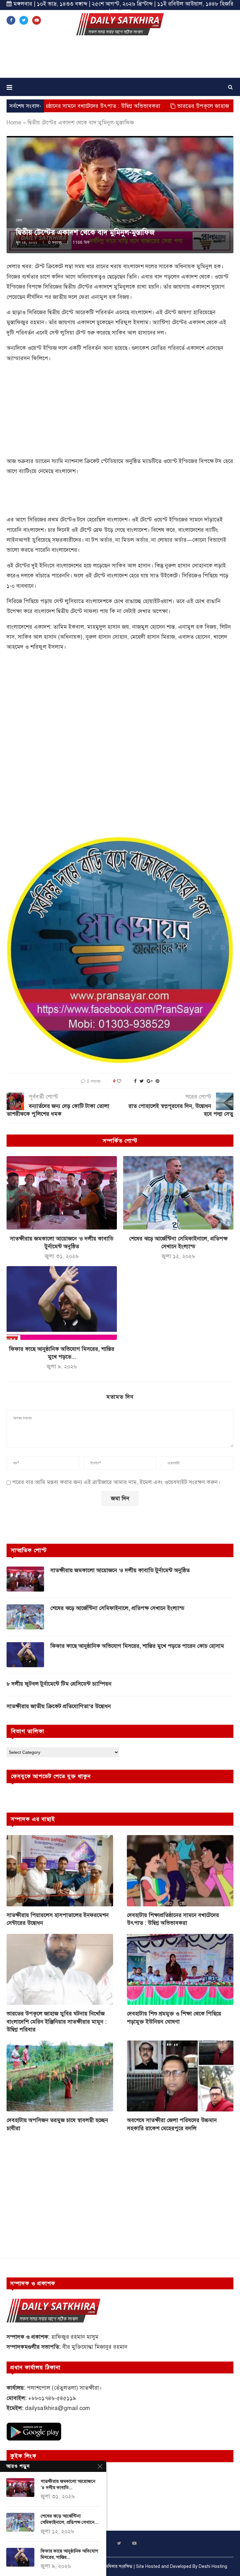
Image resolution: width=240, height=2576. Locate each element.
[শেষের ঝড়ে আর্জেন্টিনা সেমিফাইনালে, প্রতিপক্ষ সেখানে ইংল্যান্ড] (178, 1193)
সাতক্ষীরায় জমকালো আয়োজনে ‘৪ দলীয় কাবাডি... (68, 2484)
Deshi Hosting (213, 2566)
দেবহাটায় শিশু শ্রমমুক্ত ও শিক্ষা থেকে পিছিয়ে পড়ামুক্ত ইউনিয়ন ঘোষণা (174, 2018)
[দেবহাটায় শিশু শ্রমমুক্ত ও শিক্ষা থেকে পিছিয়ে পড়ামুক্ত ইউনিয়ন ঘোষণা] (180, 1969)
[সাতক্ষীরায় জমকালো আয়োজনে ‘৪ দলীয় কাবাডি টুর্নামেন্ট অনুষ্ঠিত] (62, 1193)
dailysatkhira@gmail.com (57, 2408)
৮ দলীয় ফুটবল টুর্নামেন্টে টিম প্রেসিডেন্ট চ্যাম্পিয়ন (59, 1684)
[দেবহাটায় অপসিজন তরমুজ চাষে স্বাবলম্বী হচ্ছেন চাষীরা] (60, 2076)
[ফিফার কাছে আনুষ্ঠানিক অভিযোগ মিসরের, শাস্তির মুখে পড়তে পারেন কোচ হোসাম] (62, 1303)
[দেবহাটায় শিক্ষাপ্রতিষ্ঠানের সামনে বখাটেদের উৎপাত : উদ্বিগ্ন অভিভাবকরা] (180, 1871)
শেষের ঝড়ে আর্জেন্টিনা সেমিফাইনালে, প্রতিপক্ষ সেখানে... (69, 2519)
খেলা (19, 220)
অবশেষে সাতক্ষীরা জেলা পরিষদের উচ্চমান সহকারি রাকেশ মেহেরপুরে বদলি (172, 2124)
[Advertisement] (120, 59)
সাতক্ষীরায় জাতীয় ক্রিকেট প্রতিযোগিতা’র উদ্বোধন (59, 1706)
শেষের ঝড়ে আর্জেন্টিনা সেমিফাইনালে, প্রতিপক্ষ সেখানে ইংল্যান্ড (117, 1608)
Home (14, 123)
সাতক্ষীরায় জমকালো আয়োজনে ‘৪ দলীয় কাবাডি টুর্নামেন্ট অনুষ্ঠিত (120, 1570)
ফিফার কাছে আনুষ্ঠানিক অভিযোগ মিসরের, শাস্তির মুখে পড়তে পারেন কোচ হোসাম (137, 1646)
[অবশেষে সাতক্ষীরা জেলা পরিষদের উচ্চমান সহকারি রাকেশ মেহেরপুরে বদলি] (180, 2076)
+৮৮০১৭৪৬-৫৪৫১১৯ (52, 2398)
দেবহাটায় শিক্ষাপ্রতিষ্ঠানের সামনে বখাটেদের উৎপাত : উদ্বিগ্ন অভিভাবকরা (173, 1919)
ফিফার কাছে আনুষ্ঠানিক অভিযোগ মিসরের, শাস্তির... (69, 2554)
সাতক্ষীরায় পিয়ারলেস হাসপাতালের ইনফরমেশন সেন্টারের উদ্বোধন (58, 1919)
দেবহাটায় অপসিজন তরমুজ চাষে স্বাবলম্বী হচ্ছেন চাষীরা (57, 2124)
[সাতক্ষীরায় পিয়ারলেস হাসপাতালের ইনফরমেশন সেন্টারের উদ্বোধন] (60, 1871)
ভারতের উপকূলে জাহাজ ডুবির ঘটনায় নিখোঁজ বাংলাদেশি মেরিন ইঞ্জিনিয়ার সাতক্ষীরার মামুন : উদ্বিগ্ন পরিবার (57, 2021)
